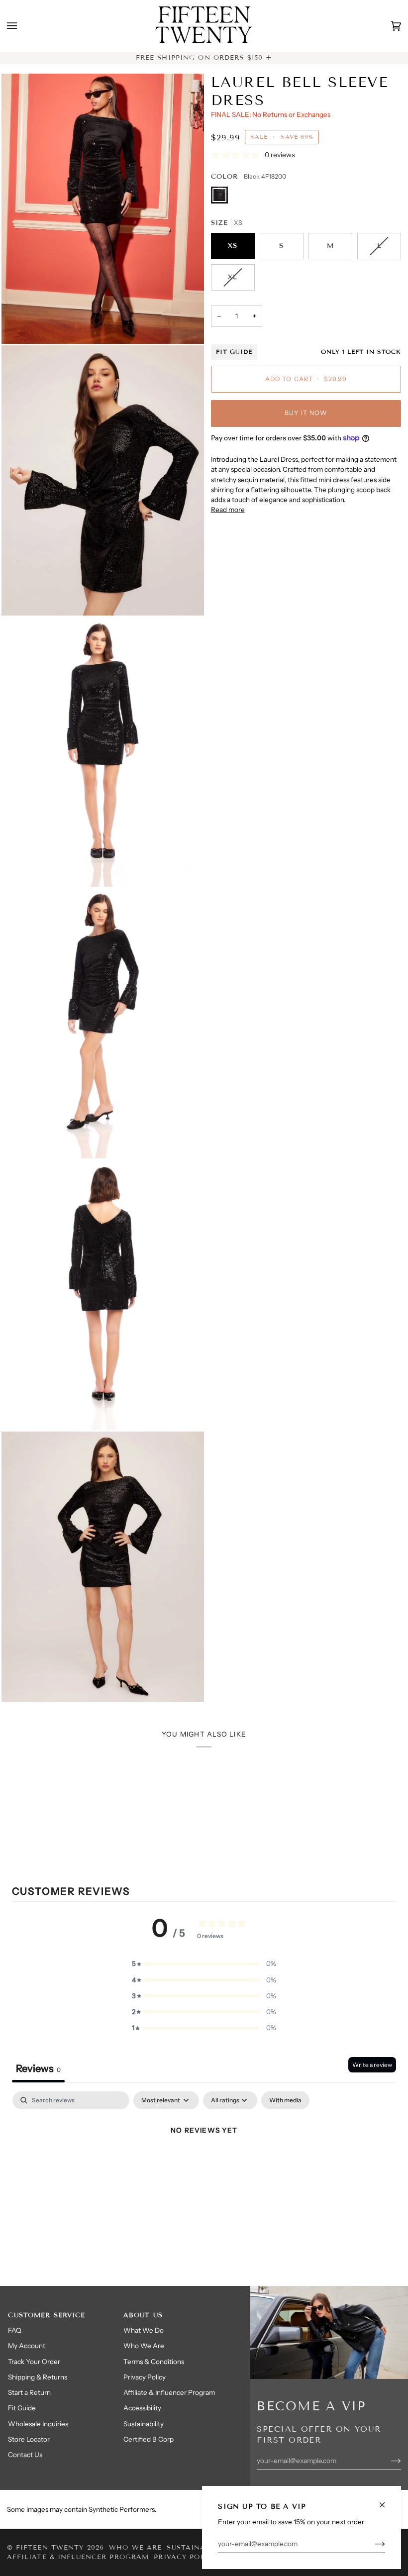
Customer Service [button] (47, 2315)
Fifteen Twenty (50, 2548)
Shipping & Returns (38, 2377)
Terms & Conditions (154, 2362)
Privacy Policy (145, 2377)
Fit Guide (234, 352)
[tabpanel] (204, 2164)
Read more (228, 510)
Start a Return (29, 2392)
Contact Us (25, 2455)
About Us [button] (143, 2315)
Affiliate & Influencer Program (169, 2392)
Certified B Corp (149, 2439)
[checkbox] (285, 2100)
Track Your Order (34, 2362)
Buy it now (306, 413)
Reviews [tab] (38, 2068)
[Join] (372, 2544)
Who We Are (144, 2346)
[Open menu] (22, 26)
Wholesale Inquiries (38, 2424)
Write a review (372, 2065)
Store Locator (29, 2439)
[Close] (386, 2501)
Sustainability (144, 2424)
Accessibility (142, 2408)
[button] (204, 1963)
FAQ (15, 2330)
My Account (27, 2346)
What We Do (144, 2330)
